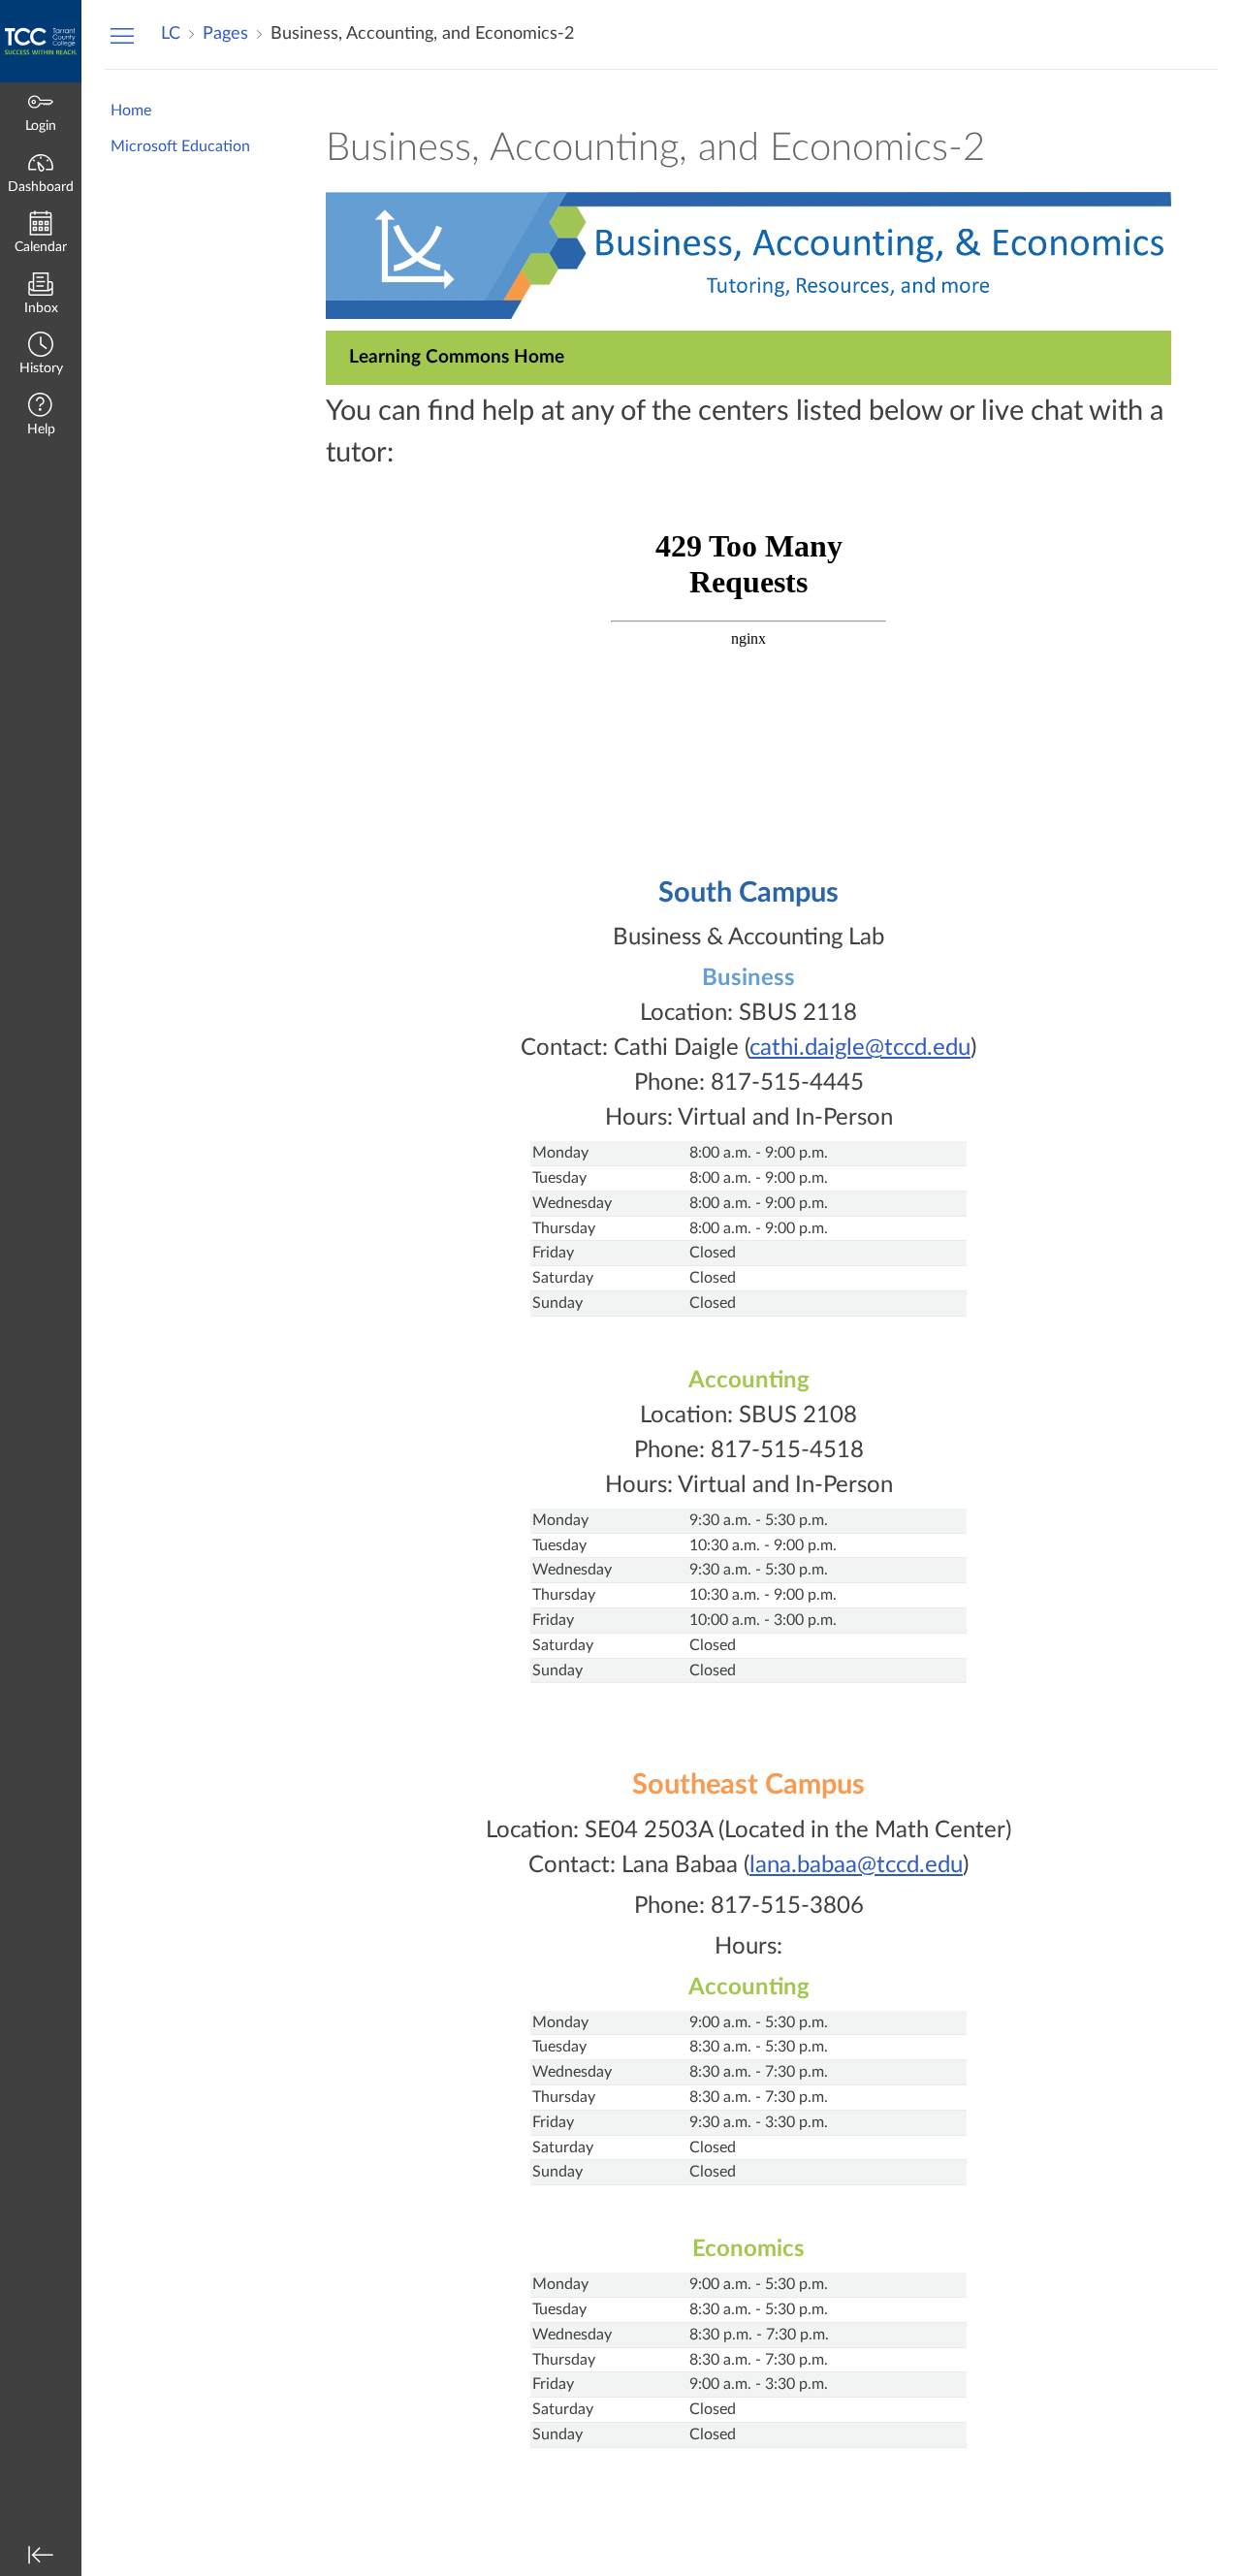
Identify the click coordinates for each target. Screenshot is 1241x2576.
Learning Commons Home (457, 357)
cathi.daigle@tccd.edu (860, 1048)
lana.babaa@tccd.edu (856, 1865)
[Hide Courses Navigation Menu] (122, 35)
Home (131, 111)
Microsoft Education (180, 146)
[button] (41, 355)
